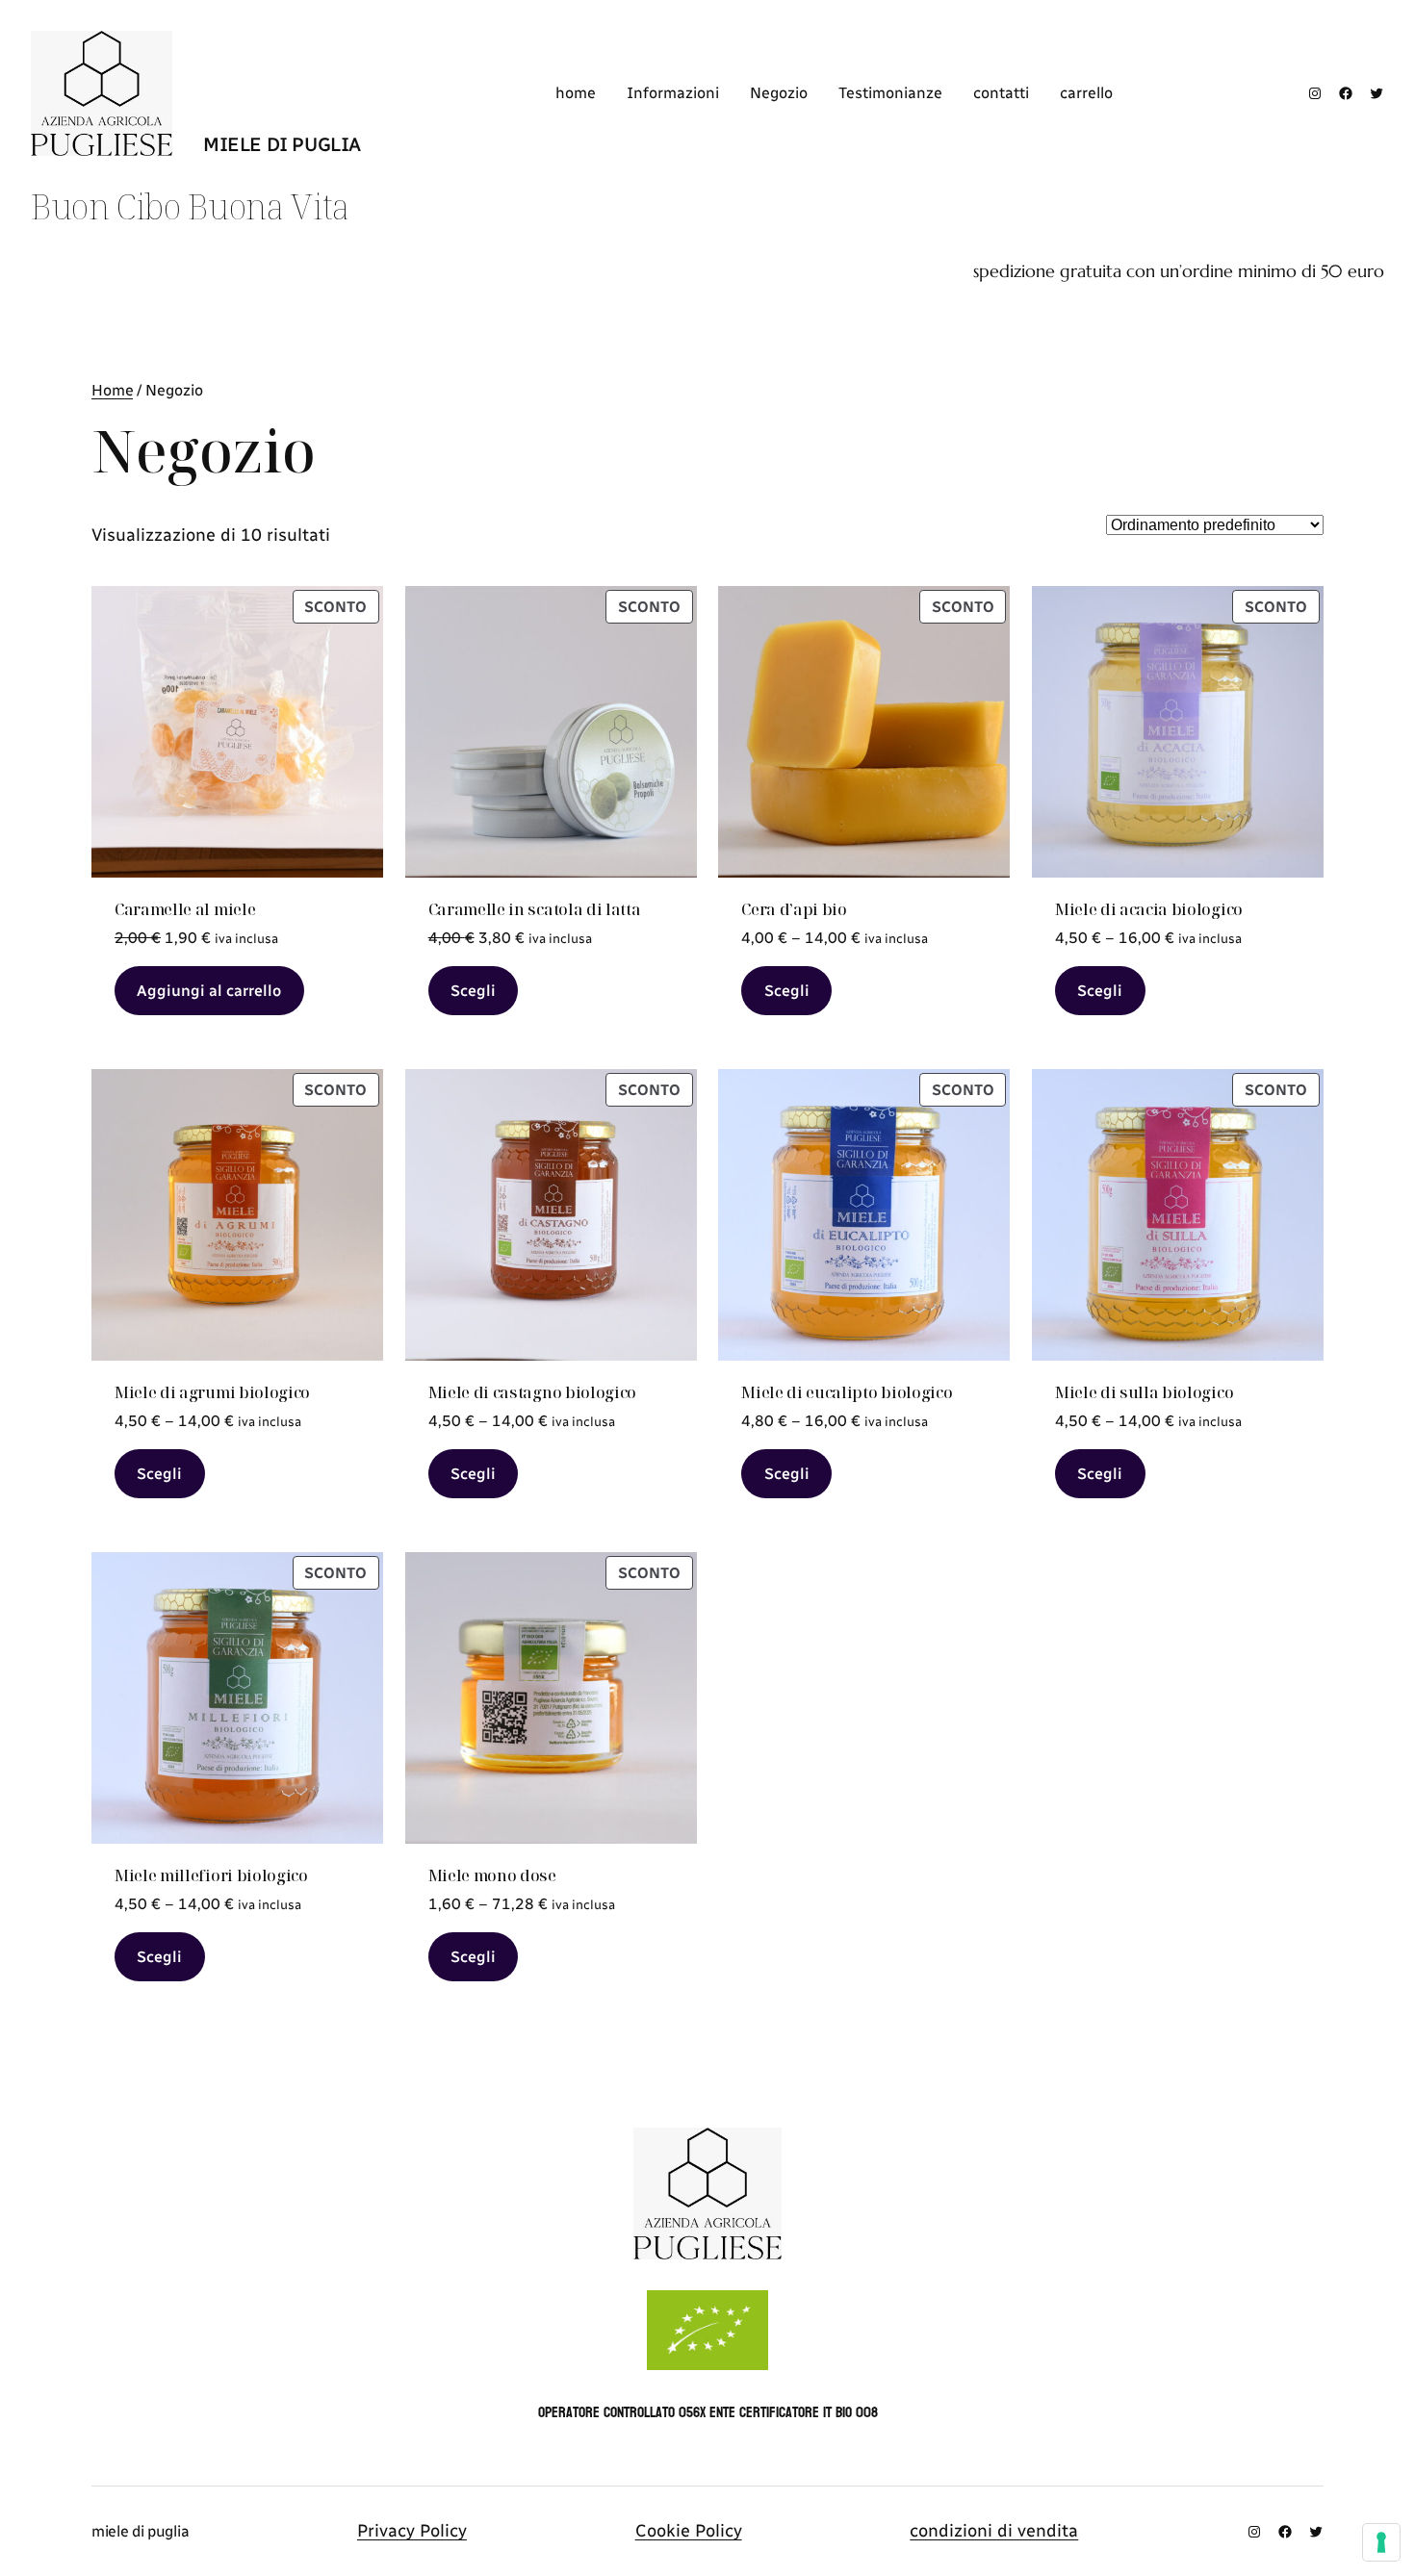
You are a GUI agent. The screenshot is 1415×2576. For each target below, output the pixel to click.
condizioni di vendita (994, 2531)
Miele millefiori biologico (211, 1875)
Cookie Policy (689, 2531)
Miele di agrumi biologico (212, 1392)
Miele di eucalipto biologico (847, 1392)
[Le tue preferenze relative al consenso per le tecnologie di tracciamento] (1381, 2542)
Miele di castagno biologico (532, 1392)
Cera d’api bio (794, 909)
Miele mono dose (492, 1875)
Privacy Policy (412, 2531)
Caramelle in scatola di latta (535, 909)
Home (112, 390)
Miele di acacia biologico (1149, 909)
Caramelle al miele (185, 909)
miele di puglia (282, 144)
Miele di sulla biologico (1144, 1392)
